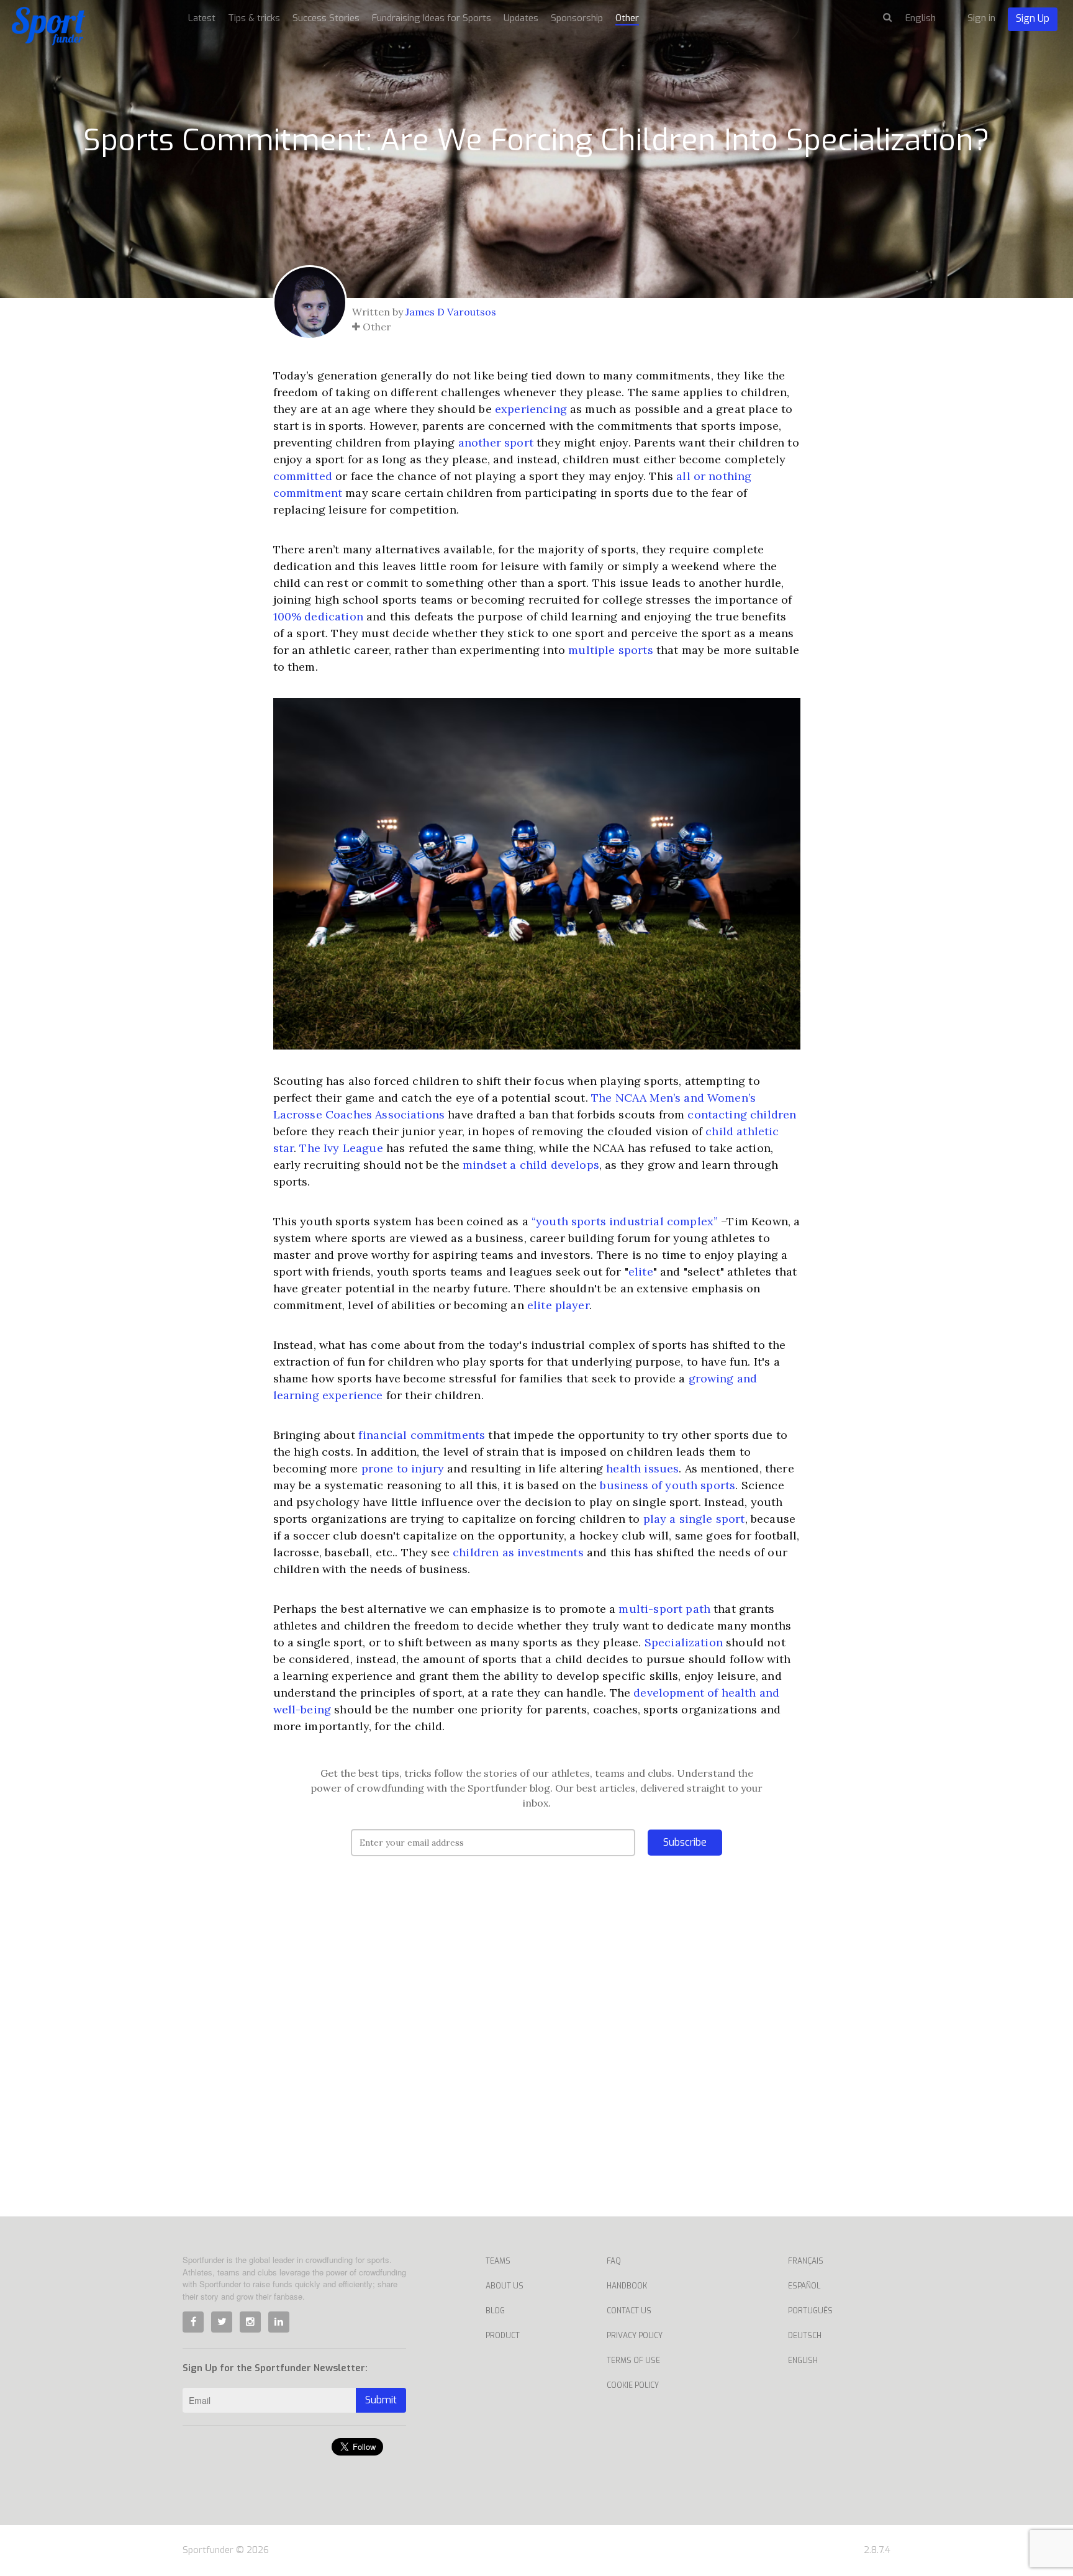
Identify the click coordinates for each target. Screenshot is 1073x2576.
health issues (642, 1468)
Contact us (629, 2311)
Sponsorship (577, 18)
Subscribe (685, 1842)
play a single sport (694, 1519)
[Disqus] (537, 2055)
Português (810, 2311)
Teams (498, 2261)
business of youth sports (668, 1485)
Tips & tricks (254, 18)
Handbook (627, 2286)
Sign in (981, 18)
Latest (202, 18)
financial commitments (422, 1435)
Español (804, 2286)
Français (806, 2261)
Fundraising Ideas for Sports (432, 18)
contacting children (742, 1114)
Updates (521, 18)
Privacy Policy (635, 2336)
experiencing (531, 409)
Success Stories (326, 18)
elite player (558, 1305)
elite (641, 1272)
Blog (495, 2311)
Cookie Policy (633, 2385)
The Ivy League (341, 1148)
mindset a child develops (531, 1165)
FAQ (614, 2261)
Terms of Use (633, 2361)
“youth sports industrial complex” (625, 1221)
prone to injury (403, 1468)
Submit (381, 2400)
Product (503, 2336)
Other (627, 18)
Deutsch (805, 2336)
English (803, 2361)
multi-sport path (664, 1609)
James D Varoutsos (451, 312)
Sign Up (1033, 18)
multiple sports (610, 650)
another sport (496, 442)
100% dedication (318, 616)
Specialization (684, 1642)
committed (303, 476)
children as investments (518, 1552)
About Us (505, 2286)
